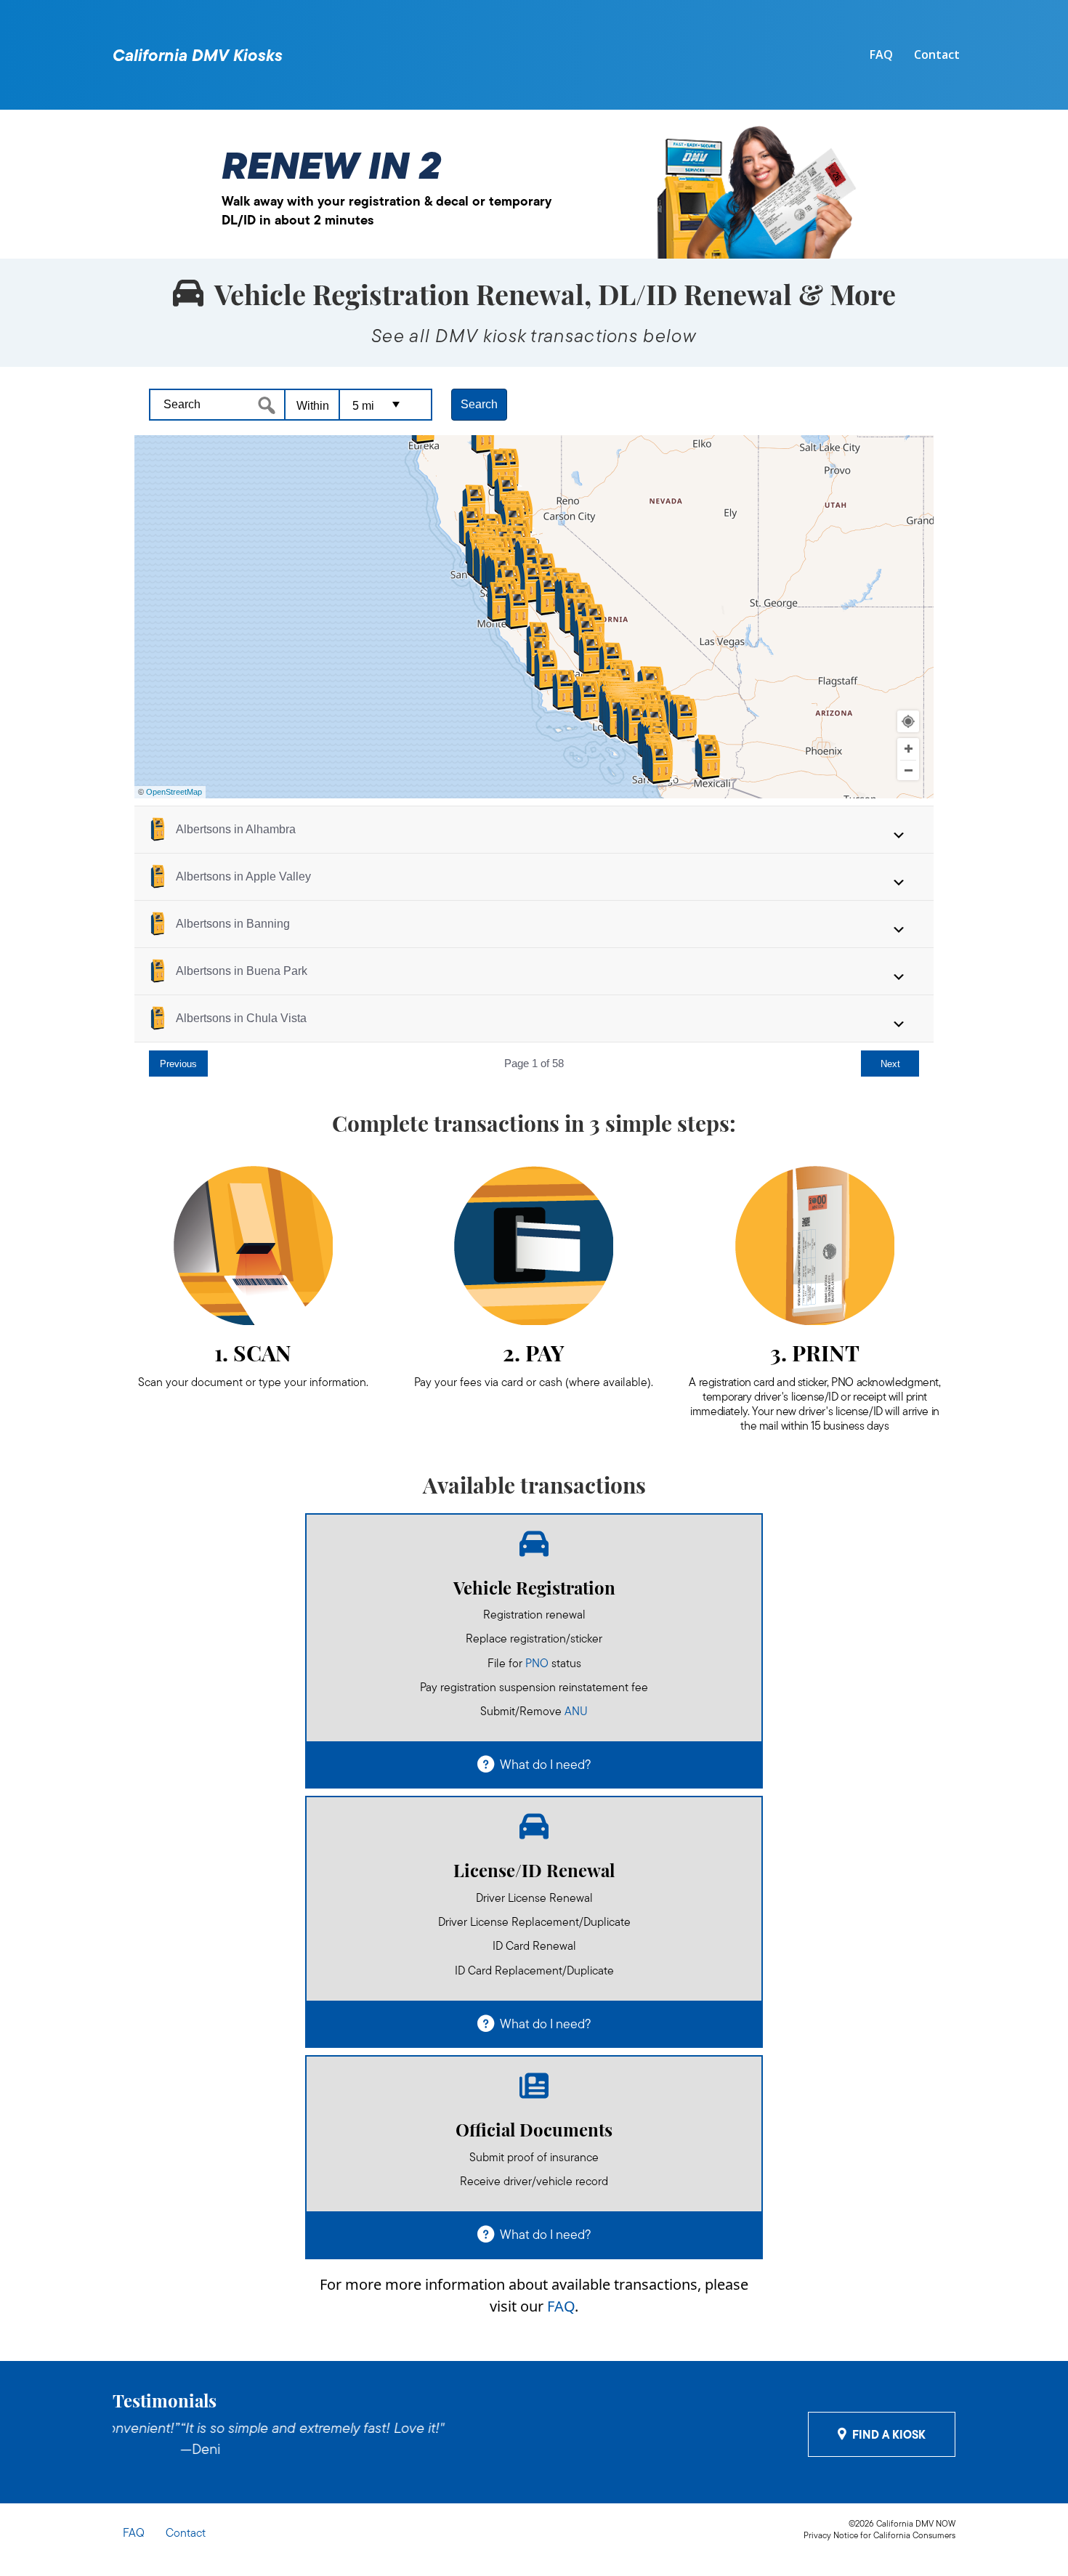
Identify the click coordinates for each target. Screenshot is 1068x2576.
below (670, 336)
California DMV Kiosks (198, 55)
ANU (576, 1711)
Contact (937, 54)
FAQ (881, 54)
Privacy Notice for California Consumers (879, 2535)
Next (890, 1064)
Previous (178, 1064)
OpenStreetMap (174, 792)
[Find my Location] (908, 721)
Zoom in (908, 749)
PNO (537, 1663)
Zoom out (908, 771)
